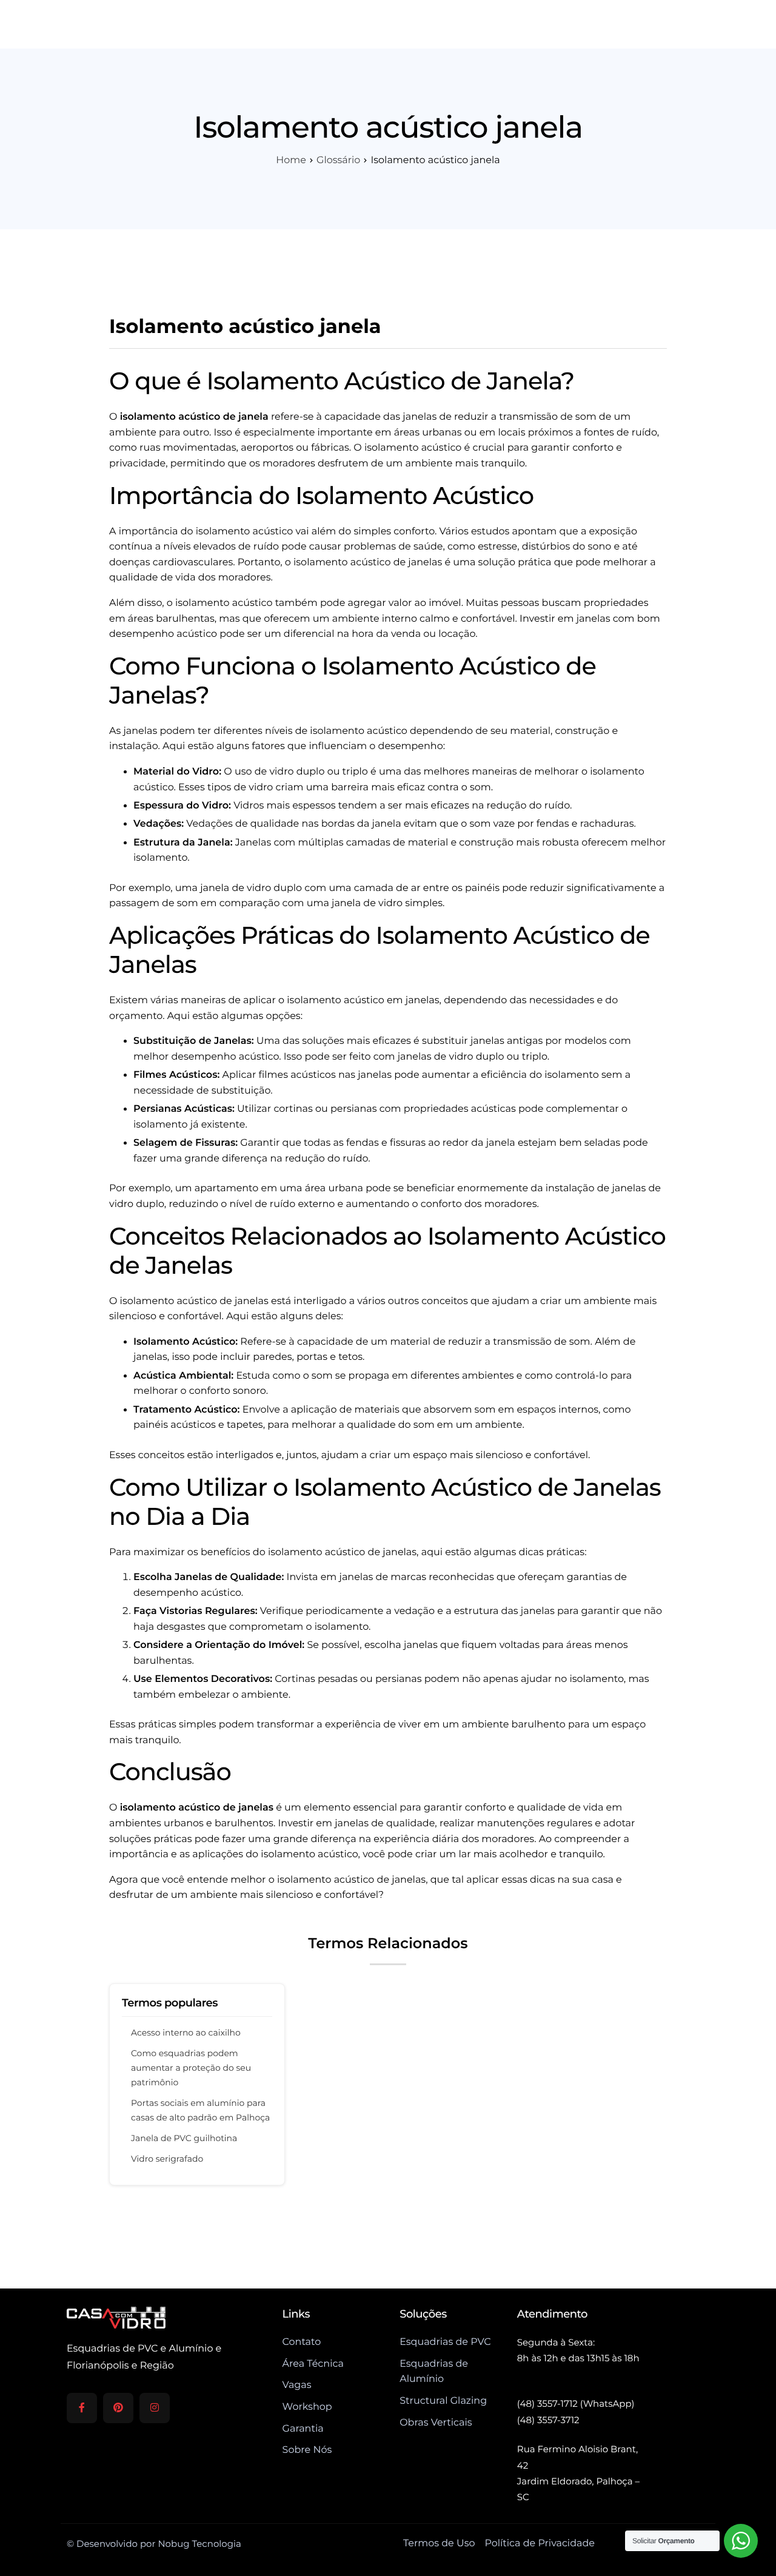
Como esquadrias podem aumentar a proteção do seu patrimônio (191, 2068)
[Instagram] (155, 2408)
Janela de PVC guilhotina (184, 2138)
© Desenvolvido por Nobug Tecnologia (154, 2544)
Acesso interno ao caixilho (186, 2033)
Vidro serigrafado (167, 2159)
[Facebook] (82, 2408)
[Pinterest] (118, 2408)
